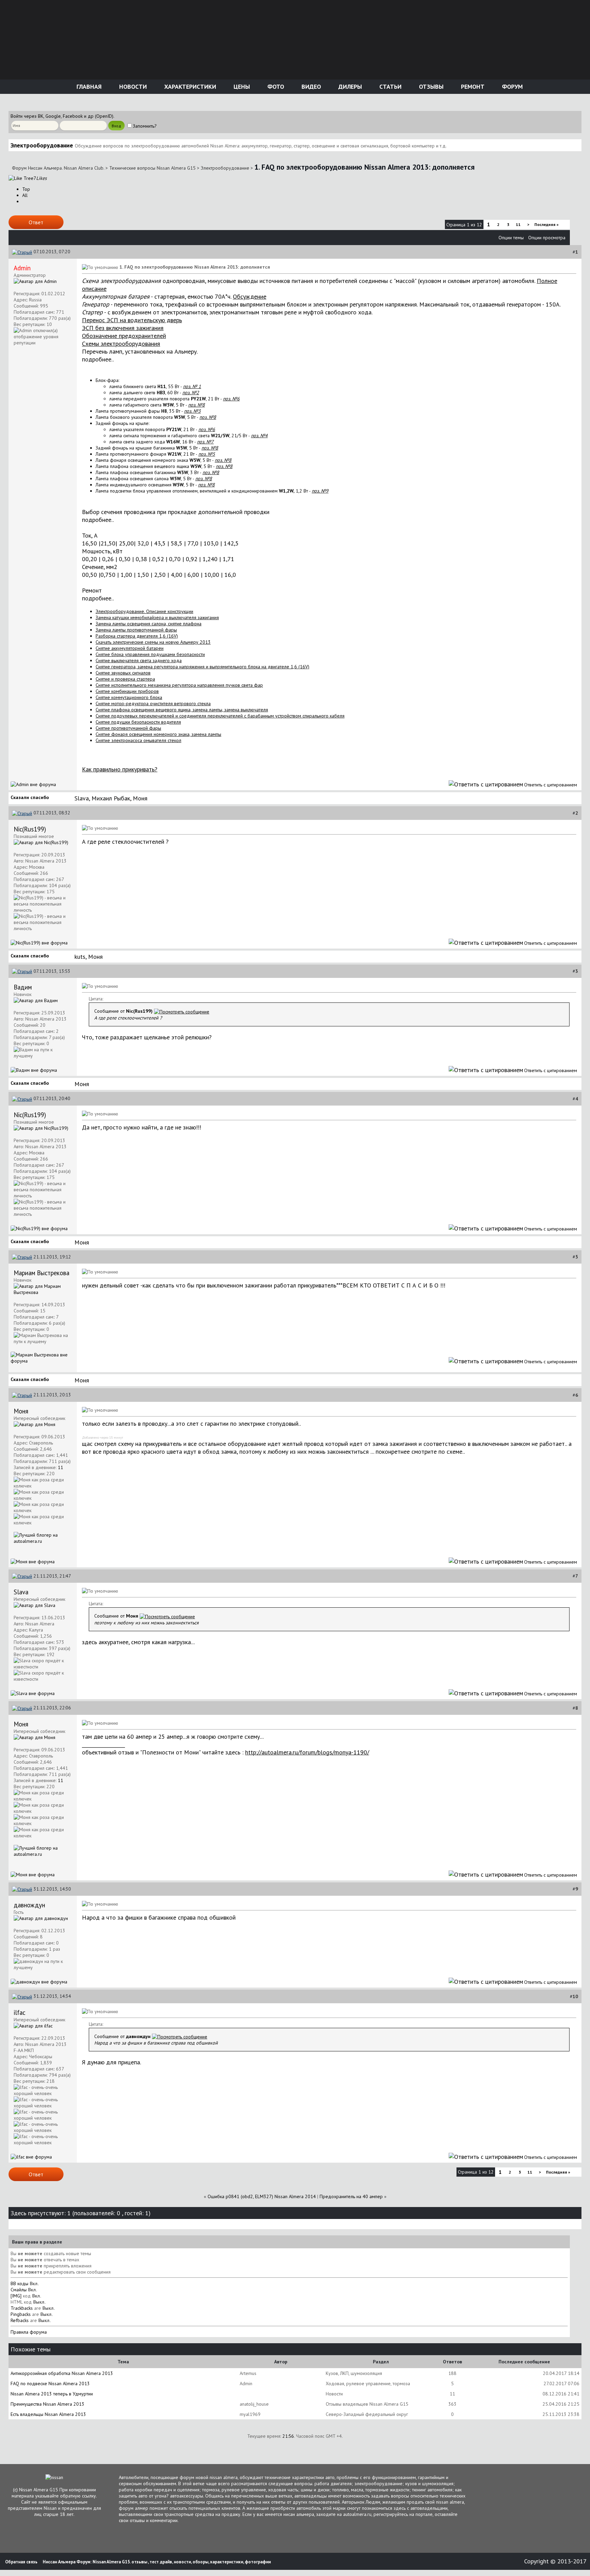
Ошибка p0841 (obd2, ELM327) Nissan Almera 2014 (262, 2196)
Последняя (546, 224)
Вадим (23, 987)
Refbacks (20, 2320)
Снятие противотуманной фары (128, 728)
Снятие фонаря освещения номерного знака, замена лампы (158, 734)
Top (26, 189)
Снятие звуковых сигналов (123, 673)
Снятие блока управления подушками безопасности (150, 654)
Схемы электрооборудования (121, 344)
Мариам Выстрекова (41, 1273)
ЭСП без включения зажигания (123, 328)
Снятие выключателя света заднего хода (139, 660)
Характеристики (189, 87)
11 (518, 224)
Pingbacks (21, 2314)
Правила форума (29, 2332)
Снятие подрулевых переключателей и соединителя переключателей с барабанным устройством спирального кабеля (220, 716)
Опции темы (511, 238)
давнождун (29, 1905)
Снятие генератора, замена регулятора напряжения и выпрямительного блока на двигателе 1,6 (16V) (202, 667)
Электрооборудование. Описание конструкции (144, 611)
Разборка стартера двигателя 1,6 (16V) (137, 636)
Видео (310, 87)
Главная (88, 87)
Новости (132, 87)
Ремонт (472, 87)
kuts (80, 957)
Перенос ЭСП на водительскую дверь (132, 320)
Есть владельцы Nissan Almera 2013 (48, 2414)
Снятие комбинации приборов (127, 691)
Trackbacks (22, 2308)
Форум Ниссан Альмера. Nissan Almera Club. (58, 168)
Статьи (390, 87)
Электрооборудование (225, 168)
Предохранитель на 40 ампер (351, 2196)
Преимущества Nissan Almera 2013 (47, 2404)
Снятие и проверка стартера (125, 679)
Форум (511, 87)
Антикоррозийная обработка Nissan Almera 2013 (62, 2373)
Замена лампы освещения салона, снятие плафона (149, 624)
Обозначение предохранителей (124, 336)
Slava (82, 798)
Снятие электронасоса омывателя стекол (138, 740)
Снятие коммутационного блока (129, 697)
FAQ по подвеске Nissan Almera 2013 (50, 2383)
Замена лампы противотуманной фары (136, 630)
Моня (140, 798)
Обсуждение (250, 296)
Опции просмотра (547, 238)
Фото (275, 87)
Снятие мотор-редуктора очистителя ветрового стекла (153, 703)
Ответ (36, 222)
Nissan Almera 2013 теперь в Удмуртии (52, 2394)
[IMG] (16, 2296)
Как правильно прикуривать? (120, 769)
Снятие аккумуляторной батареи (130, 648)
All (25, 195)
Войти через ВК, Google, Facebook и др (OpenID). (62, 116)
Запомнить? (145, 126)
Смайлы (19, 2290)
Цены (241, 87)
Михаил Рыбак (111, 798)
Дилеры (349, 87)
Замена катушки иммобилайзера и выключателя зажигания (157, 617)
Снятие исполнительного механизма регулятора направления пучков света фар (179, 685)
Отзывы (430, 87)
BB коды (19, 2283)
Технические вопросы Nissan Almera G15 (152, 168)
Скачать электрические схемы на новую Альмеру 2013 (153, 642)
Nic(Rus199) (30, 829)
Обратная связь (21, 2562)
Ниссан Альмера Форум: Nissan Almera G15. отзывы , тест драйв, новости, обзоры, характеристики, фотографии (157, 2562)
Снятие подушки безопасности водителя (138, 722)
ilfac (19, 2012)
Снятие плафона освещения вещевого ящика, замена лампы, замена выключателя (182, 710)
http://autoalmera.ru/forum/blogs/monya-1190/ (307, 1752)
